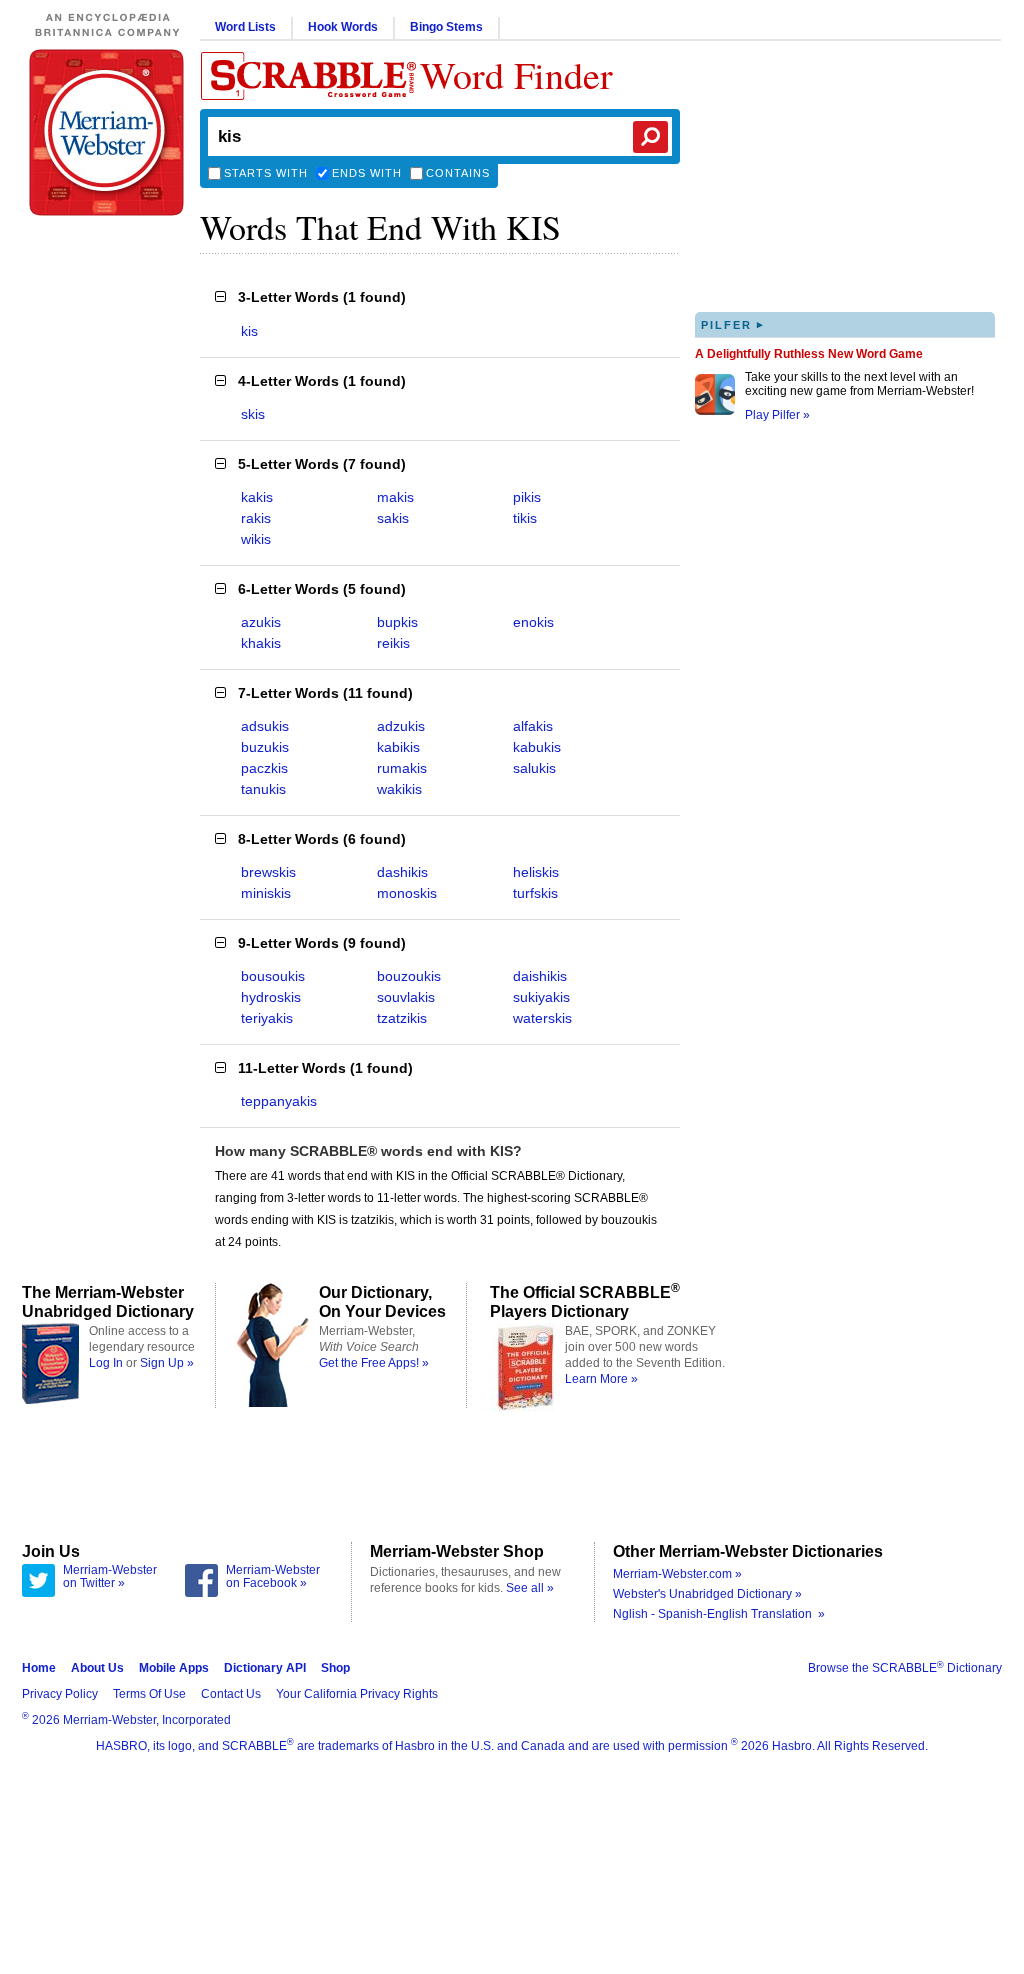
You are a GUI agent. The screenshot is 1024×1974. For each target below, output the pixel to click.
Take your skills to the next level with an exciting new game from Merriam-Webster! (859, 384)
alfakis (533, 726)
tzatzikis (402, 1018)
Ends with (367, 173)
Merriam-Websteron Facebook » (273, 1577)
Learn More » (601, 1379)
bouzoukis (409, 976)
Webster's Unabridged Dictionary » (707, 1594)
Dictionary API (265, 1668)
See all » (530, 1588)
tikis (525, 518)
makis (395, 497)
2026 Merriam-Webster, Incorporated (126, 1720)
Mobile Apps (174, 1668)
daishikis (540, 976)
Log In (106, 1363)
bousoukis (273, 976)
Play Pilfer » (777, 415)
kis (249, 331)
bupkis (397, 622)
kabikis (398, 747)
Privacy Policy (60, 1694)
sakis (393, 518)
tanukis (263, 789)
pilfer (733, 324)
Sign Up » (167, 1363)
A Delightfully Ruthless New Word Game (809, 354)
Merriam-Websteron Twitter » (110, 1577)
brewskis (268, 872)
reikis (393, 643)
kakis (257, 497)
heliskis (536, 872)
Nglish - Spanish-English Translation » (719, 1614)
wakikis (399, 789)
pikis (527, 497)
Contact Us (231, 1694)
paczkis (264, 768)
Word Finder (516, 74)
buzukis (265, 747)
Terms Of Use (149, 1694)
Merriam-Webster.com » (677, 1574)
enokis (533, 622)
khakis (261, 643)
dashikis (402, 872)
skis (253, 414)
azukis (261, 622)
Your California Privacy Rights (357, 1694)
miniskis (266, 893)
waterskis (542, 1018)
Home (39, 1668)
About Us (97, 1668)
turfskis (535, 893)
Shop (335, 1668)
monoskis (407, 893)
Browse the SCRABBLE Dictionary (905, 1668)
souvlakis (406, 997)
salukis (534, 768)
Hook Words (343, 27)
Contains (458, 173)
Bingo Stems (446, 27)
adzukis (401, 726)
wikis (256, 539)
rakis (256, 518)
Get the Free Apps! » (374, 1363)
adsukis (265, 726)
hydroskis (271, 997)
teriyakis (267, 1018)
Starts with (266, 173)
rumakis (402, 768)
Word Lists (245, 27)
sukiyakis (541, 997)
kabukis (537, 747)
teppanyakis (279, 1101)
